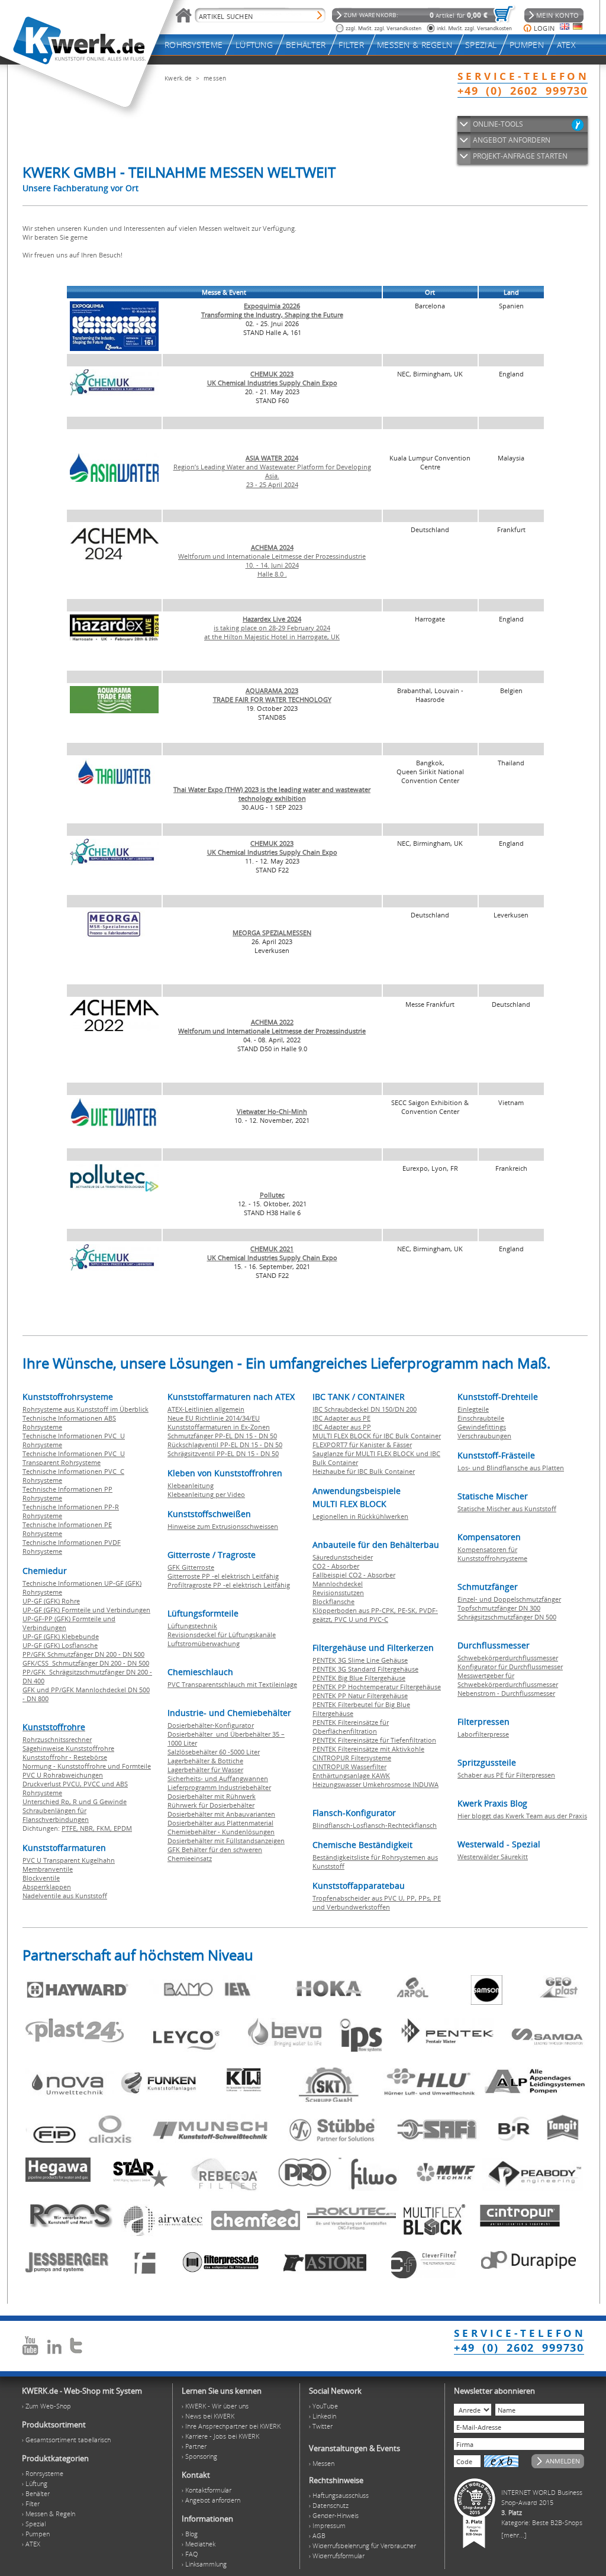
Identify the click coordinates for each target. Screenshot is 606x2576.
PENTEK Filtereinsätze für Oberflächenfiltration (351, 1727)
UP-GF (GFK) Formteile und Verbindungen (86, 1610)
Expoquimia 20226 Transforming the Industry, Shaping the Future (272, 310)
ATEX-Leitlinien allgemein (206, 1409)
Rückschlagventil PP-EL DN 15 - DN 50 (225, 1445)
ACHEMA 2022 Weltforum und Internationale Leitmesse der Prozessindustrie (272, 1026)
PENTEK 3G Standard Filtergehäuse (365, 1669)
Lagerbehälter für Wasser (205, 1770)
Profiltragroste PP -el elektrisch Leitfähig (229, 1585)
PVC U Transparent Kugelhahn (69, 1860)
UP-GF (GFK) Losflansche (60, 1645)
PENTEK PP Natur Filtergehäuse (360, 1696)
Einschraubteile (481, 1418)
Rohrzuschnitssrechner (57, 1739)
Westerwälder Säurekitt (493, 1857)
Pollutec (272, 1195)
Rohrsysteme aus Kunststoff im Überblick (86, 1409)
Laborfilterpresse (483, 1734)
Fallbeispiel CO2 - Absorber (354, 1575)
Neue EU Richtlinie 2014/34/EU (214, 1418)
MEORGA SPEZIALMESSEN (272, 933)
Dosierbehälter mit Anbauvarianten (221, 1814)
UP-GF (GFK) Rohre (51, 1601)
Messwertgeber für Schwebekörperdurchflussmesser (508, 1680)
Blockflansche (333, 1601)
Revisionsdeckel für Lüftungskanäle (222, 1635)
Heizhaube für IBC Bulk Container (364, 1471)
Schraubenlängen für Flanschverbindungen (56, 1815)
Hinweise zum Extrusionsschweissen (223, 1526)
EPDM (123, 1828)
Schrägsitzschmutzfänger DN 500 (507, 1617)
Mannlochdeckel (338, 1584)
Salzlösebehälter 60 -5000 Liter (214, 1752)
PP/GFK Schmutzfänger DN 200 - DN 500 (83, 1654)
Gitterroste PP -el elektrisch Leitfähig (223, 1576)
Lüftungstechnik (192, 1626)
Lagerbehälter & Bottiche (205, 1761)
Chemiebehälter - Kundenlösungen (221, 1832)
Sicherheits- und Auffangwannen (218, 1778)
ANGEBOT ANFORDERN (512, 140)
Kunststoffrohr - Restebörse (65, 1757)
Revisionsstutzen (338, 1593)
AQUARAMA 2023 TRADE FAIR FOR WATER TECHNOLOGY (272, 695)
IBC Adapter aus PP (342, 1427)
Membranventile (48, 1869)
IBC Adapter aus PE (341, 1418)
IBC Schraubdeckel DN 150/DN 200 (365, 1409)
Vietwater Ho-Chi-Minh (272, 1111)
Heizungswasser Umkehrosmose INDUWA (375, 1784)
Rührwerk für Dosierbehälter (211, 1805)
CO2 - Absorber (336, 1566)
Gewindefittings (482, 1427)
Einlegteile (473, 1409)
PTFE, (71, 1828)
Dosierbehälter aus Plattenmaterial (220, 1823)
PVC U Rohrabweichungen (63, 1775)
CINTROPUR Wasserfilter (349, 1767)
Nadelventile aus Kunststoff (65, 1896)
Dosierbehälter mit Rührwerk (212, 1796)
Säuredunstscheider (343, 1557)
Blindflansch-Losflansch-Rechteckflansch (375, 1825)
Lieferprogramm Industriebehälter (219, 1787)
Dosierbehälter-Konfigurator (211, 1725)
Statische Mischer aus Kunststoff (507, 1508)
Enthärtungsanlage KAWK (351, 1775)
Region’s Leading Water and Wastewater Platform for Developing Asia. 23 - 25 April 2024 (272, 471)
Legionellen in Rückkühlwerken (360, 1516)
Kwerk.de (178, 78)
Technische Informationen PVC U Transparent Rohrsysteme (74, 1458)
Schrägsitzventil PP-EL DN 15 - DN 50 (223, 1453)
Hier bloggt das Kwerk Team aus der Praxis (522, 1816)
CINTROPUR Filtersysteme (352, 1758)
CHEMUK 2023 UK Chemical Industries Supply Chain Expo (272, 378)
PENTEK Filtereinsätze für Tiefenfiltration (374, 1740)
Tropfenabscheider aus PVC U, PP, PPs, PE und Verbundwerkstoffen (377, 1902)
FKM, (105, 1828)
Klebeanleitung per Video (206, 1494)
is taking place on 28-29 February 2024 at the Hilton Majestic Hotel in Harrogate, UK (272, 628)
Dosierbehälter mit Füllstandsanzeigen (226, 1841)
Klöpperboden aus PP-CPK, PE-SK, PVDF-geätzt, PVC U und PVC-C (375, 1615)
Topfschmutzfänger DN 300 (499, 1608)
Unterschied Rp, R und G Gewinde (75, 1801)
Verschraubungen (484, 1436)
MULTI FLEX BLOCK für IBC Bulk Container (377, 1436)
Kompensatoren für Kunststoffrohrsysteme (492, 1554)
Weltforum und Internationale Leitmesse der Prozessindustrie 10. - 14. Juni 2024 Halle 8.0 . (272, 561)
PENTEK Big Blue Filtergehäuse (359, 1678)
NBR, (88, 1828)
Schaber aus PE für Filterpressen (506, 1775)
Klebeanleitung (191, 1485)
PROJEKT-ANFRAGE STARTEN (520, 156)
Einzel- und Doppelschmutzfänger (509, 1599)
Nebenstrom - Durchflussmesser (506, 1693)
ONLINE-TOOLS (498, 124)
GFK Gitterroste (191, 1567)
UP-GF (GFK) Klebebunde (61, 1636)
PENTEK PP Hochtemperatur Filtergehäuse (377, 1687)
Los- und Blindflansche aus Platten (511, 1468)
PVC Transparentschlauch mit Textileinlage (232, 1684)
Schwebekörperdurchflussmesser (508, 1658)
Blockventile (41, 1878)
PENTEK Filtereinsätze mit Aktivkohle (368, 1749)
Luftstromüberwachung (204, 1643)
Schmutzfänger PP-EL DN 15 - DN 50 (222, 1436)
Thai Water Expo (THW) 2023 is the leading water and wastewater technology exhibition (272, 794)
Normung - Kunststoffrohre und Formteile (87, 1766)
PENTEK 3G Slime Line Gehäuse (360, 1660)
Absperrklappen (47, 1887)
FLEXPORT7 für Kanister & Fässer (362, 1445)
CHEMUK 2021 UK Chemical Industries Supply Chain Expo (272, 1253)
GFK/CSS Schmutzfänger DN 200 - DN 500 (86, 1663)
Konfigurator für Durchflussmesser (510, 1667)
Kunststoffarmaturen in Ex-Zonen (219, 1427)
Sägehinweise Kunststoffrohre (68, 1748)
